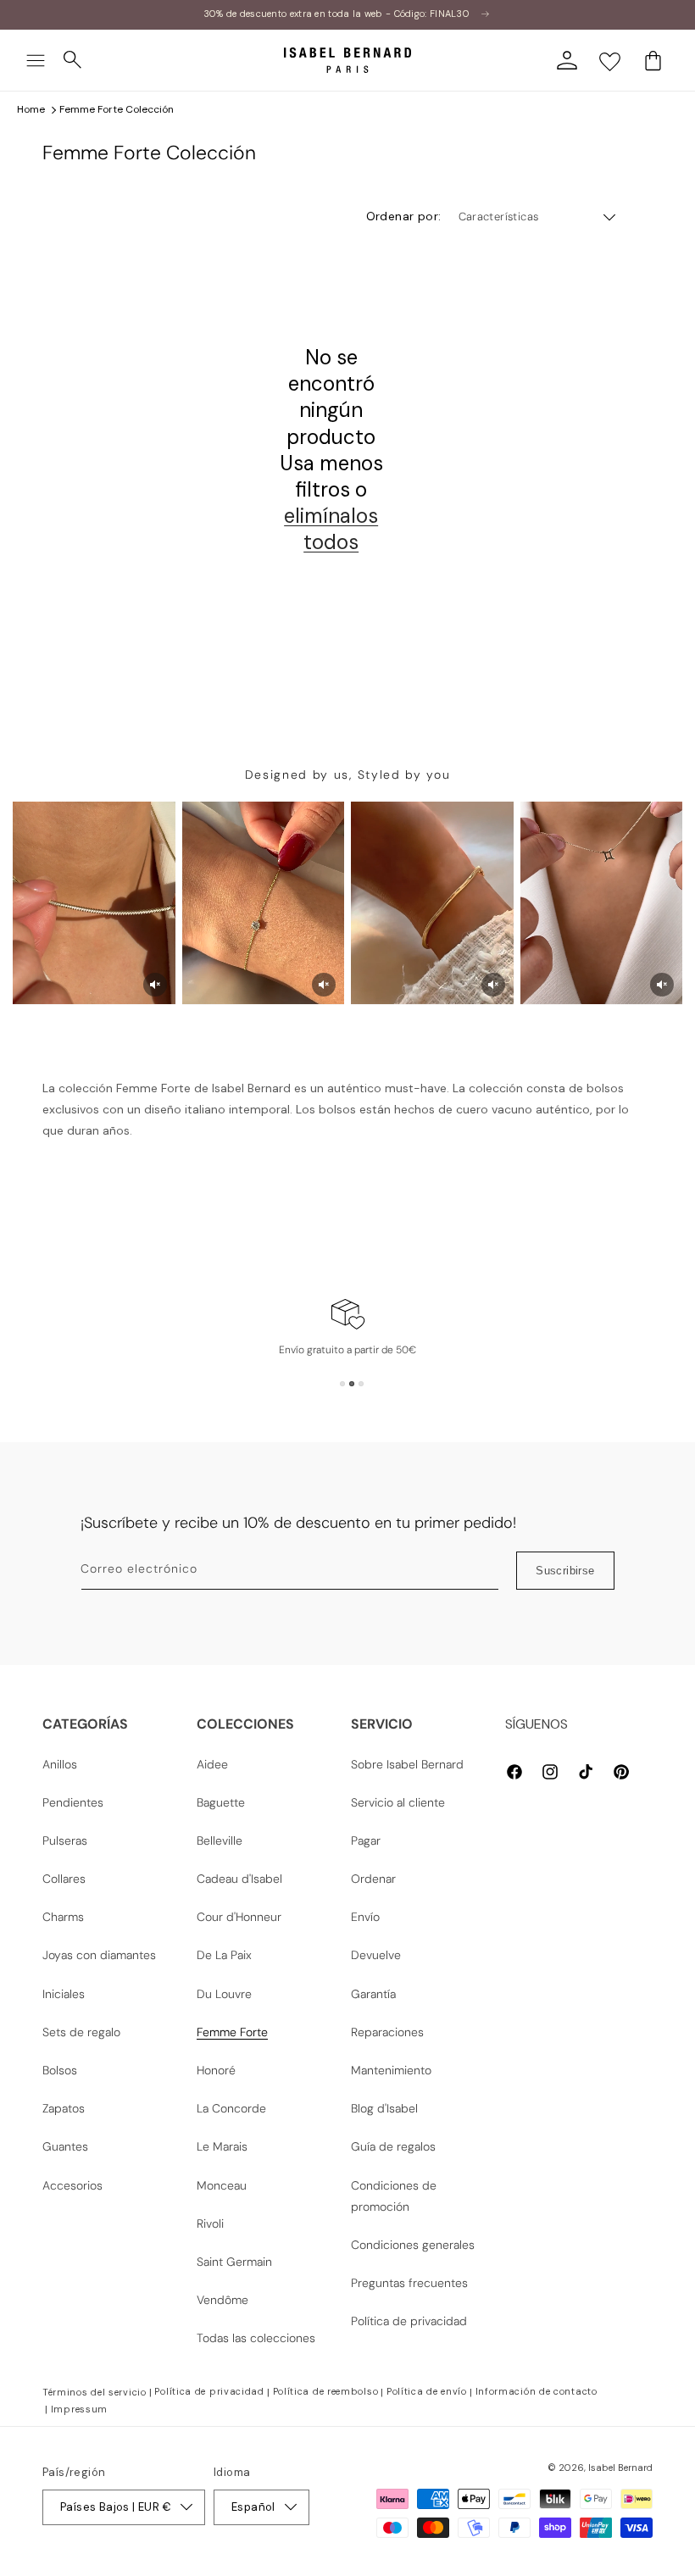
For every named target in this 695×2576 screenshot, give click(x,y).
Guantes (65, 2146)
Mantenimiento (391, 2070)
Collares (64, 1879)
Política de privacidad (409, 2321)
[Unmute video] (155, 985)
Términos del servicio (95, 2392)
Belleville (220, 1840)
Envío (365, 1917)
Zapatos (64, 2108)
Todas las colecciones (256, 2338)
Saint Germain (234, 2262)
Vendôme (222, 2300)
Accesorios (72, 2185)
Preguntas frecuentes (409, 2283)
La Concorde (231, 2108)
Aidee (212, 1764)
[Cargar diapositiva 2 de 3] (352, 1384)
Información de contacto (537, 2391)
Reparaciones (387, 2032)
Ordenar (373, 1879)
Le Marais (222, 2146)
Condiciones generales (413, 2245)
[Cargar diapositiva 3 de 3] (361, 1384)
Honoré (216, 2070)
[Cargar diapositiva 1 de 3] (342, 1384)
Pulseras (65, 1840)
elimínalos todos (331, 529)
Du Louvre (224, 1994)
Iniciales (64, 1994)
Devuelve (376, 1955)
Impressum (79, 2409)
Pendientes (73, 1802)
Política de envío (427, 2391)
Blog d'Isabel (384, 2108)
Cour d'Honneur (239, 1917)
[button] (36, 60)
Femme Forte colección (117, 109)
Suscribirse (565, 1571)
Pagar (366, 1840)
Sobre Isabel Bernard (407, 1764)
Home (31, 109)
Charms (63, 1917)
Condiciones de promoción (394, 2196)
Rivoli (210, 2223)
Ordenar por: (404, 216)
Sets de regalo (81, 2032)
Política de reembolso (326, 2391)
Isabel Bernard (620, 2468)
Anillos (60, 1764)
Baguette (221, 1802)
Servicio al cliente (398, 1802)
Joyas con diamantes (99, 1955)
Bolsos (60, 2070)
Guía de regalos (393, 2146)
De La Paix (224, 1955)
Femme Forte (232, 2032)
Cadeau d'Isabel (239, 1879)
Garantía (373, 1994)
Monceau (222, 2185)
